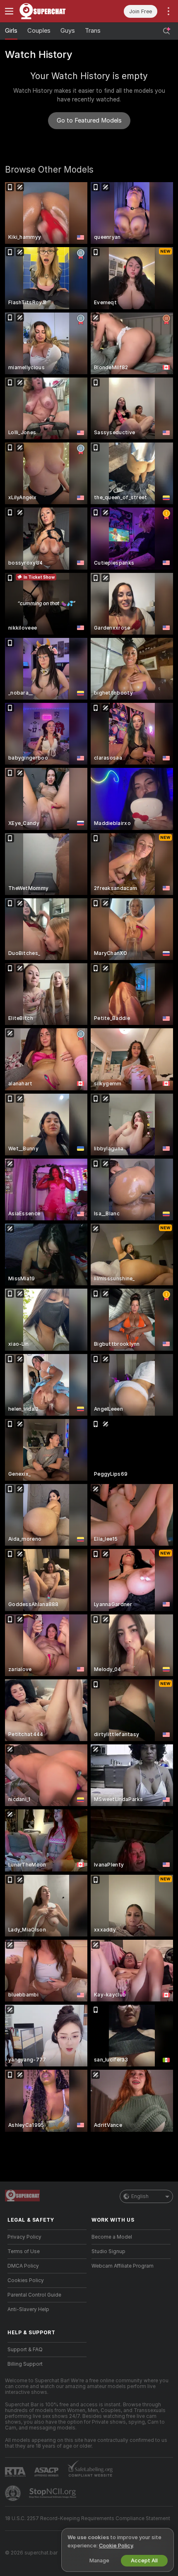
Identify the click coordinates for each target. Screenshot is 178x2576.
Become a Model (112, 2237)
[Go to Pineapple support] (14, 2493)
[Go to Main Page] (54, 11)
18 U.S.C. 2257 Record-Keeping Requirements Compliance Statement (88, 2518)
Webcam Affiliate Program (123, 2266)
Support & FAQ (25, 2350)
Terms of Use (24, 2251)
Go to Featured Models (89, 120)
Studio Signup (108, 2251)
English (140, 2196)
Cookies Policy (26, 2280)
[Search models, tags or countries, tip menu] (166, 31)
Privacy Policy (24, 2237)
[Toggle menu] (9, 11)
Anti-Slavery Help (28, 2309)
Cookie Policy (116, 2546)
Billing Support (25, 2364)
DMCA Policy (23, 2266)
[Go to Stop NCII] (53, 2493)
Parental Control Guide (34, 2295)
